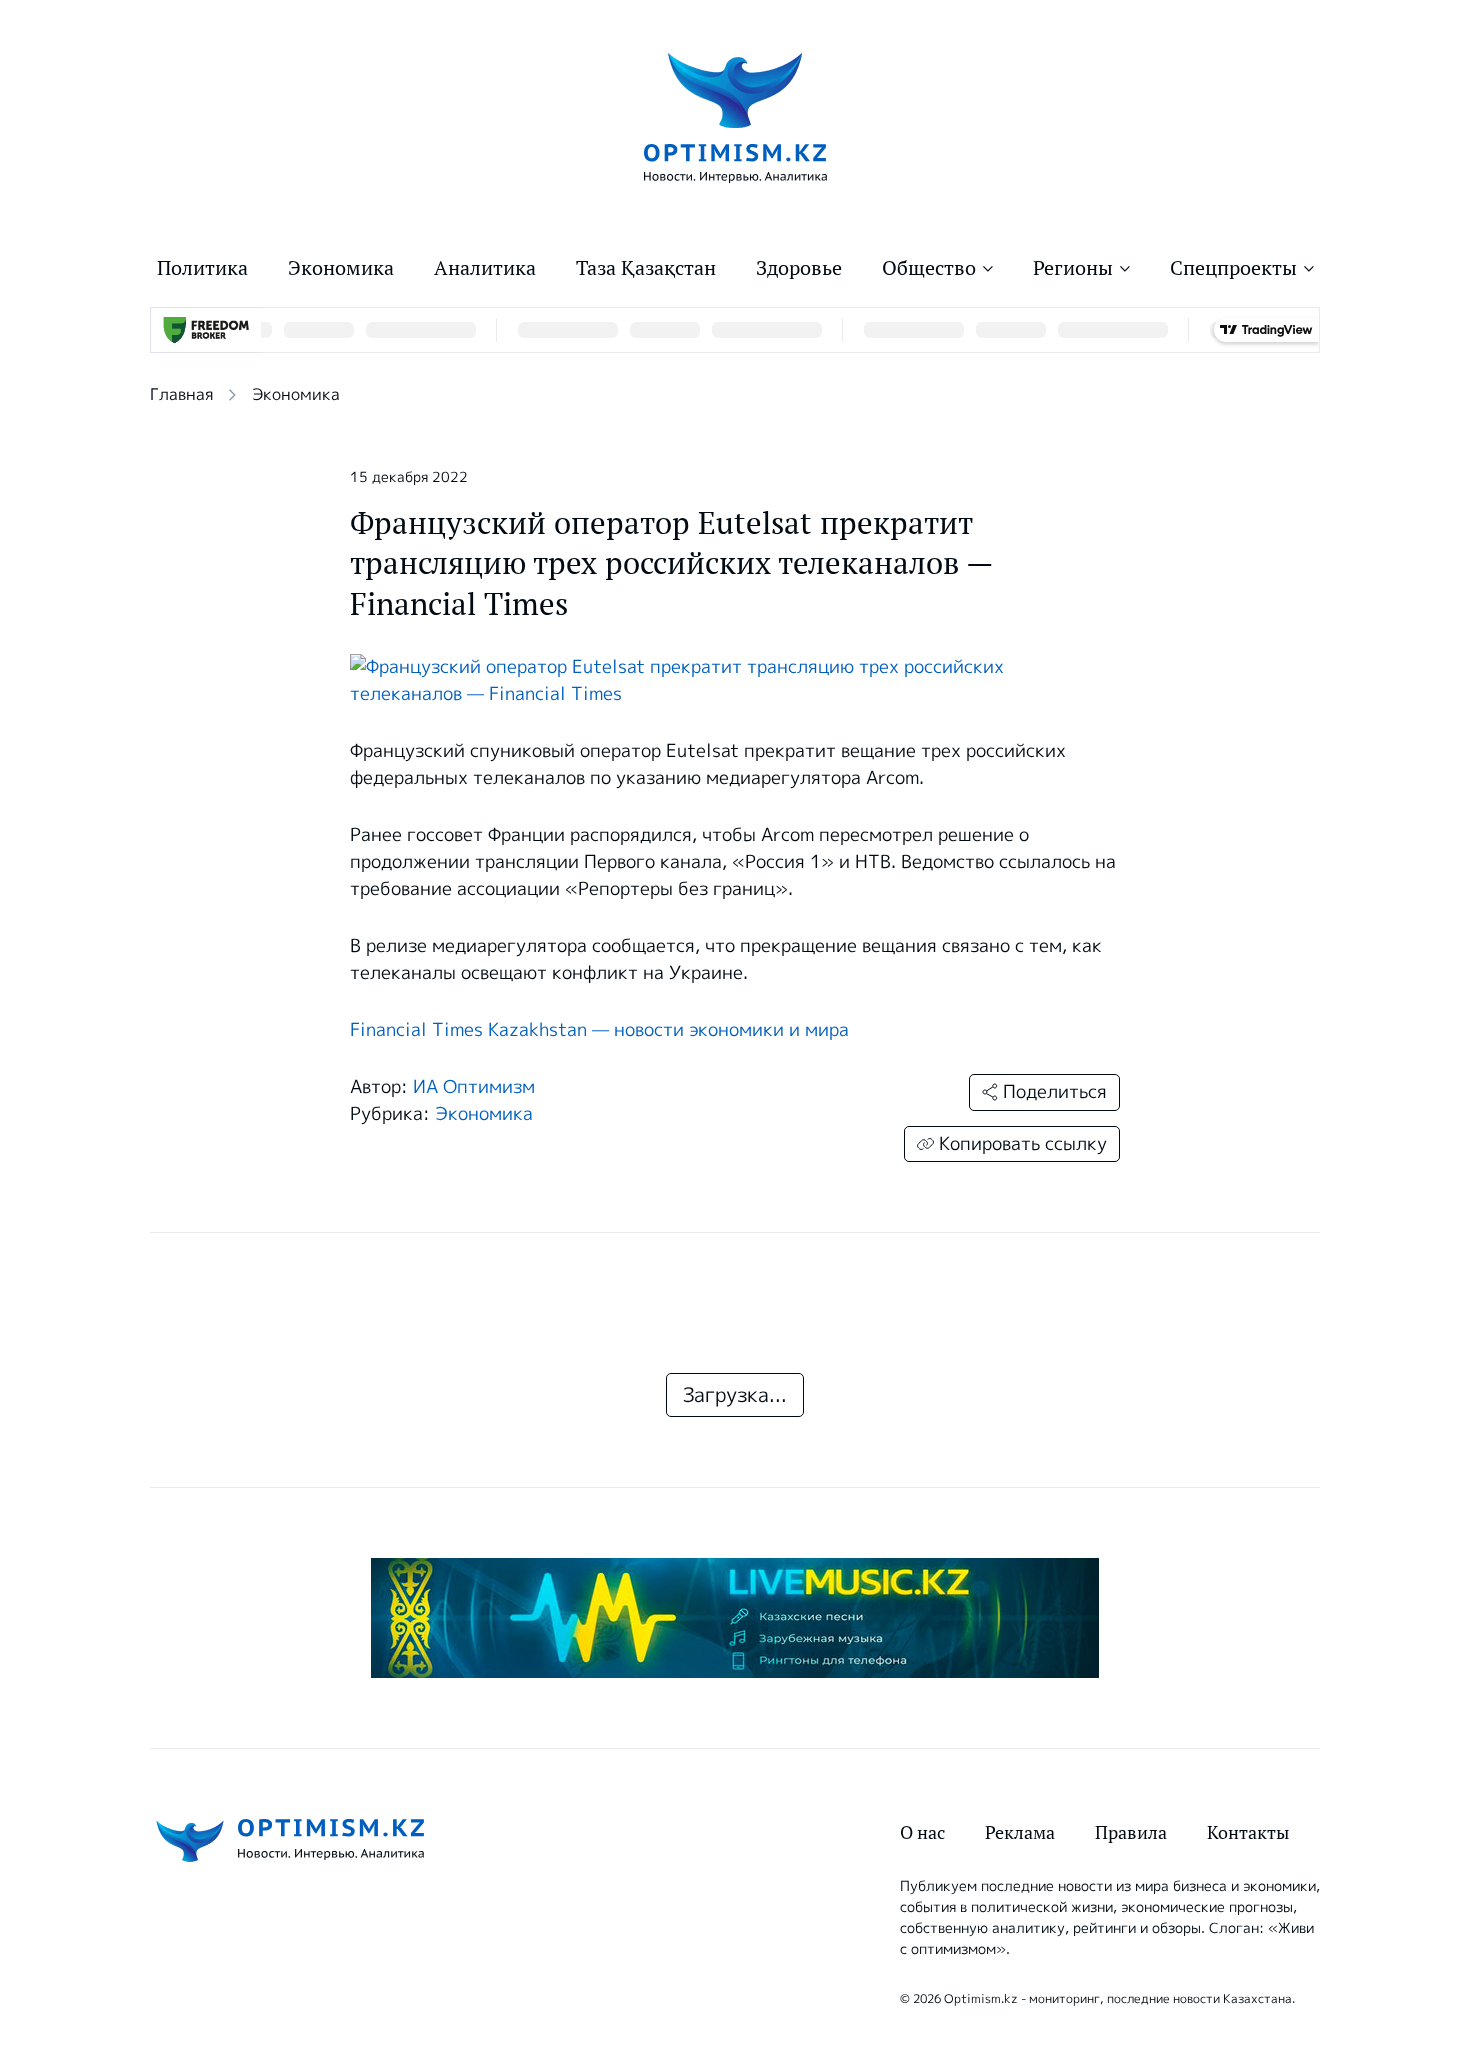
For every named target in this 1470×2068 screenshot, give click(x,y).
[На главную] (735, 116)
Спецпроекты (1233, 268)
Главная (181, 394)
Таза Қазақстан (646, 268)
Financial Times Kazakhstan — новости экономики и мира (599, 1030)
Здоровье (799, 268)
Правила (1131, 1832)
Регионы (1073, 268)
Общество (929, 268)
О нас (922, 1832)
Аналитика (485, 268)
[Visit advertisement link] (735, 1618)
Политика (202, 268)
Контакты (1248, 1832)
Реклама (1020, 1832)
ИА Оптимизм (474, 1087)
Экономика (341, 268)
